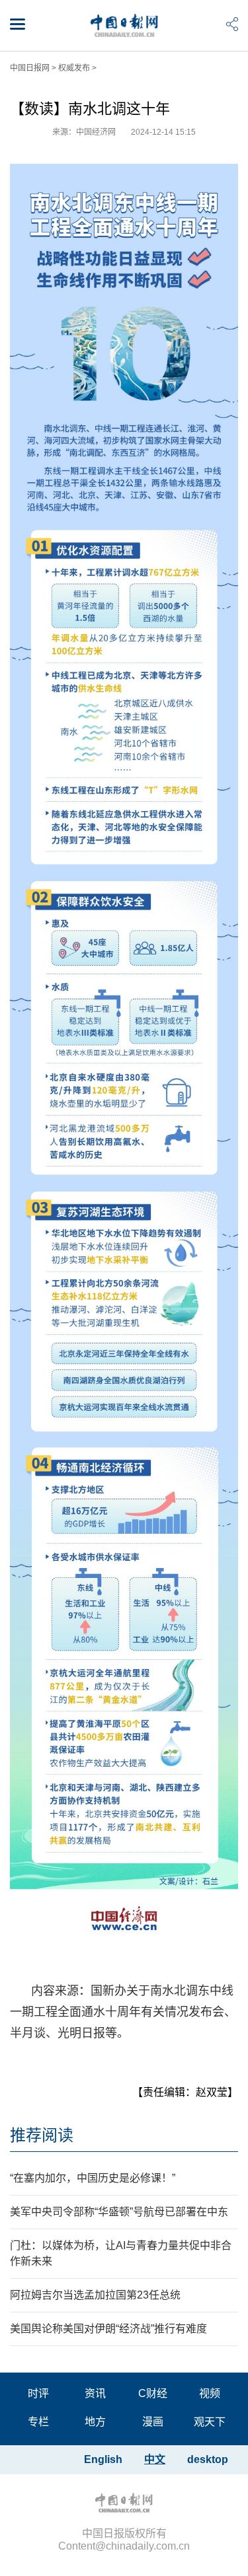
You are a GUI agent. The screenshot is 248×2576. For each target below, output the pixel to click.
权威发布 (74, 68)
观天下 (210, 2422)
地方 (95, 2422)
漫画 (153, 2422)
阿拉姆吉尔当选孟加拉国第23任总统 (95, 2295)
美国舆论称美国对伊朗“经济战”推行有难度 (108, 2329)
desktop (208, 2459)
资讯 (95, 2393)
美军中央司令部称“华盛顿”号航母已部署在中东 (119, 2212)
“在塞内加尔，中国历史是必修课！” (93, 2178)
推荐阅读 (42, 2135)
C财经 (153, 2393)
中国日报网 (30, 68)
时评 (38, 2393)
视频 (210, 2393)
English (103, 2459)
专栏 (38, 2422)
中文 (155, 2459)
